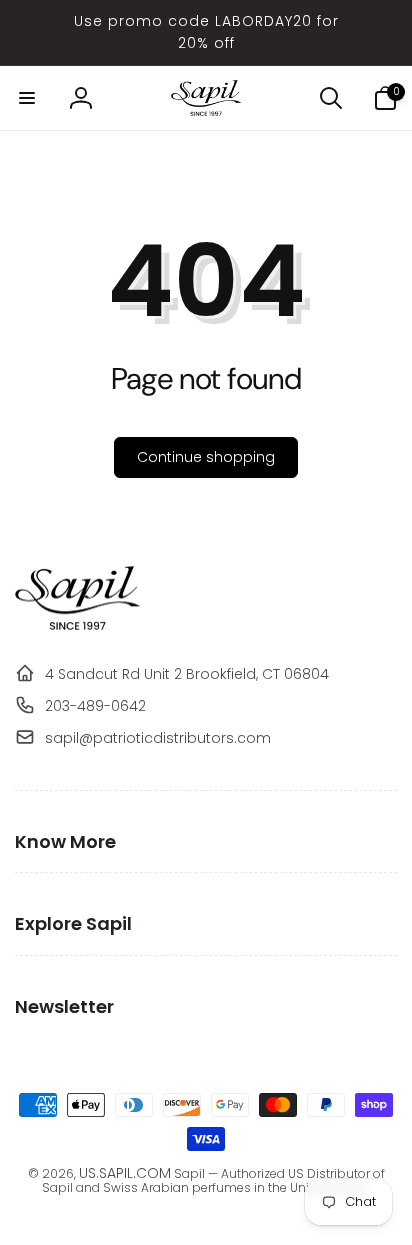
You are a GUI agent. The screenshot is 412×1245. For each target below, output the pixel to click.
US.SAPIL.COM (125, 1173)
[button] (27, 98)
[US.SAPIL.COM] (77, 625)
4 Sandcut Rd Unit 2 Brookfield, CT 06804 (187, 674)
